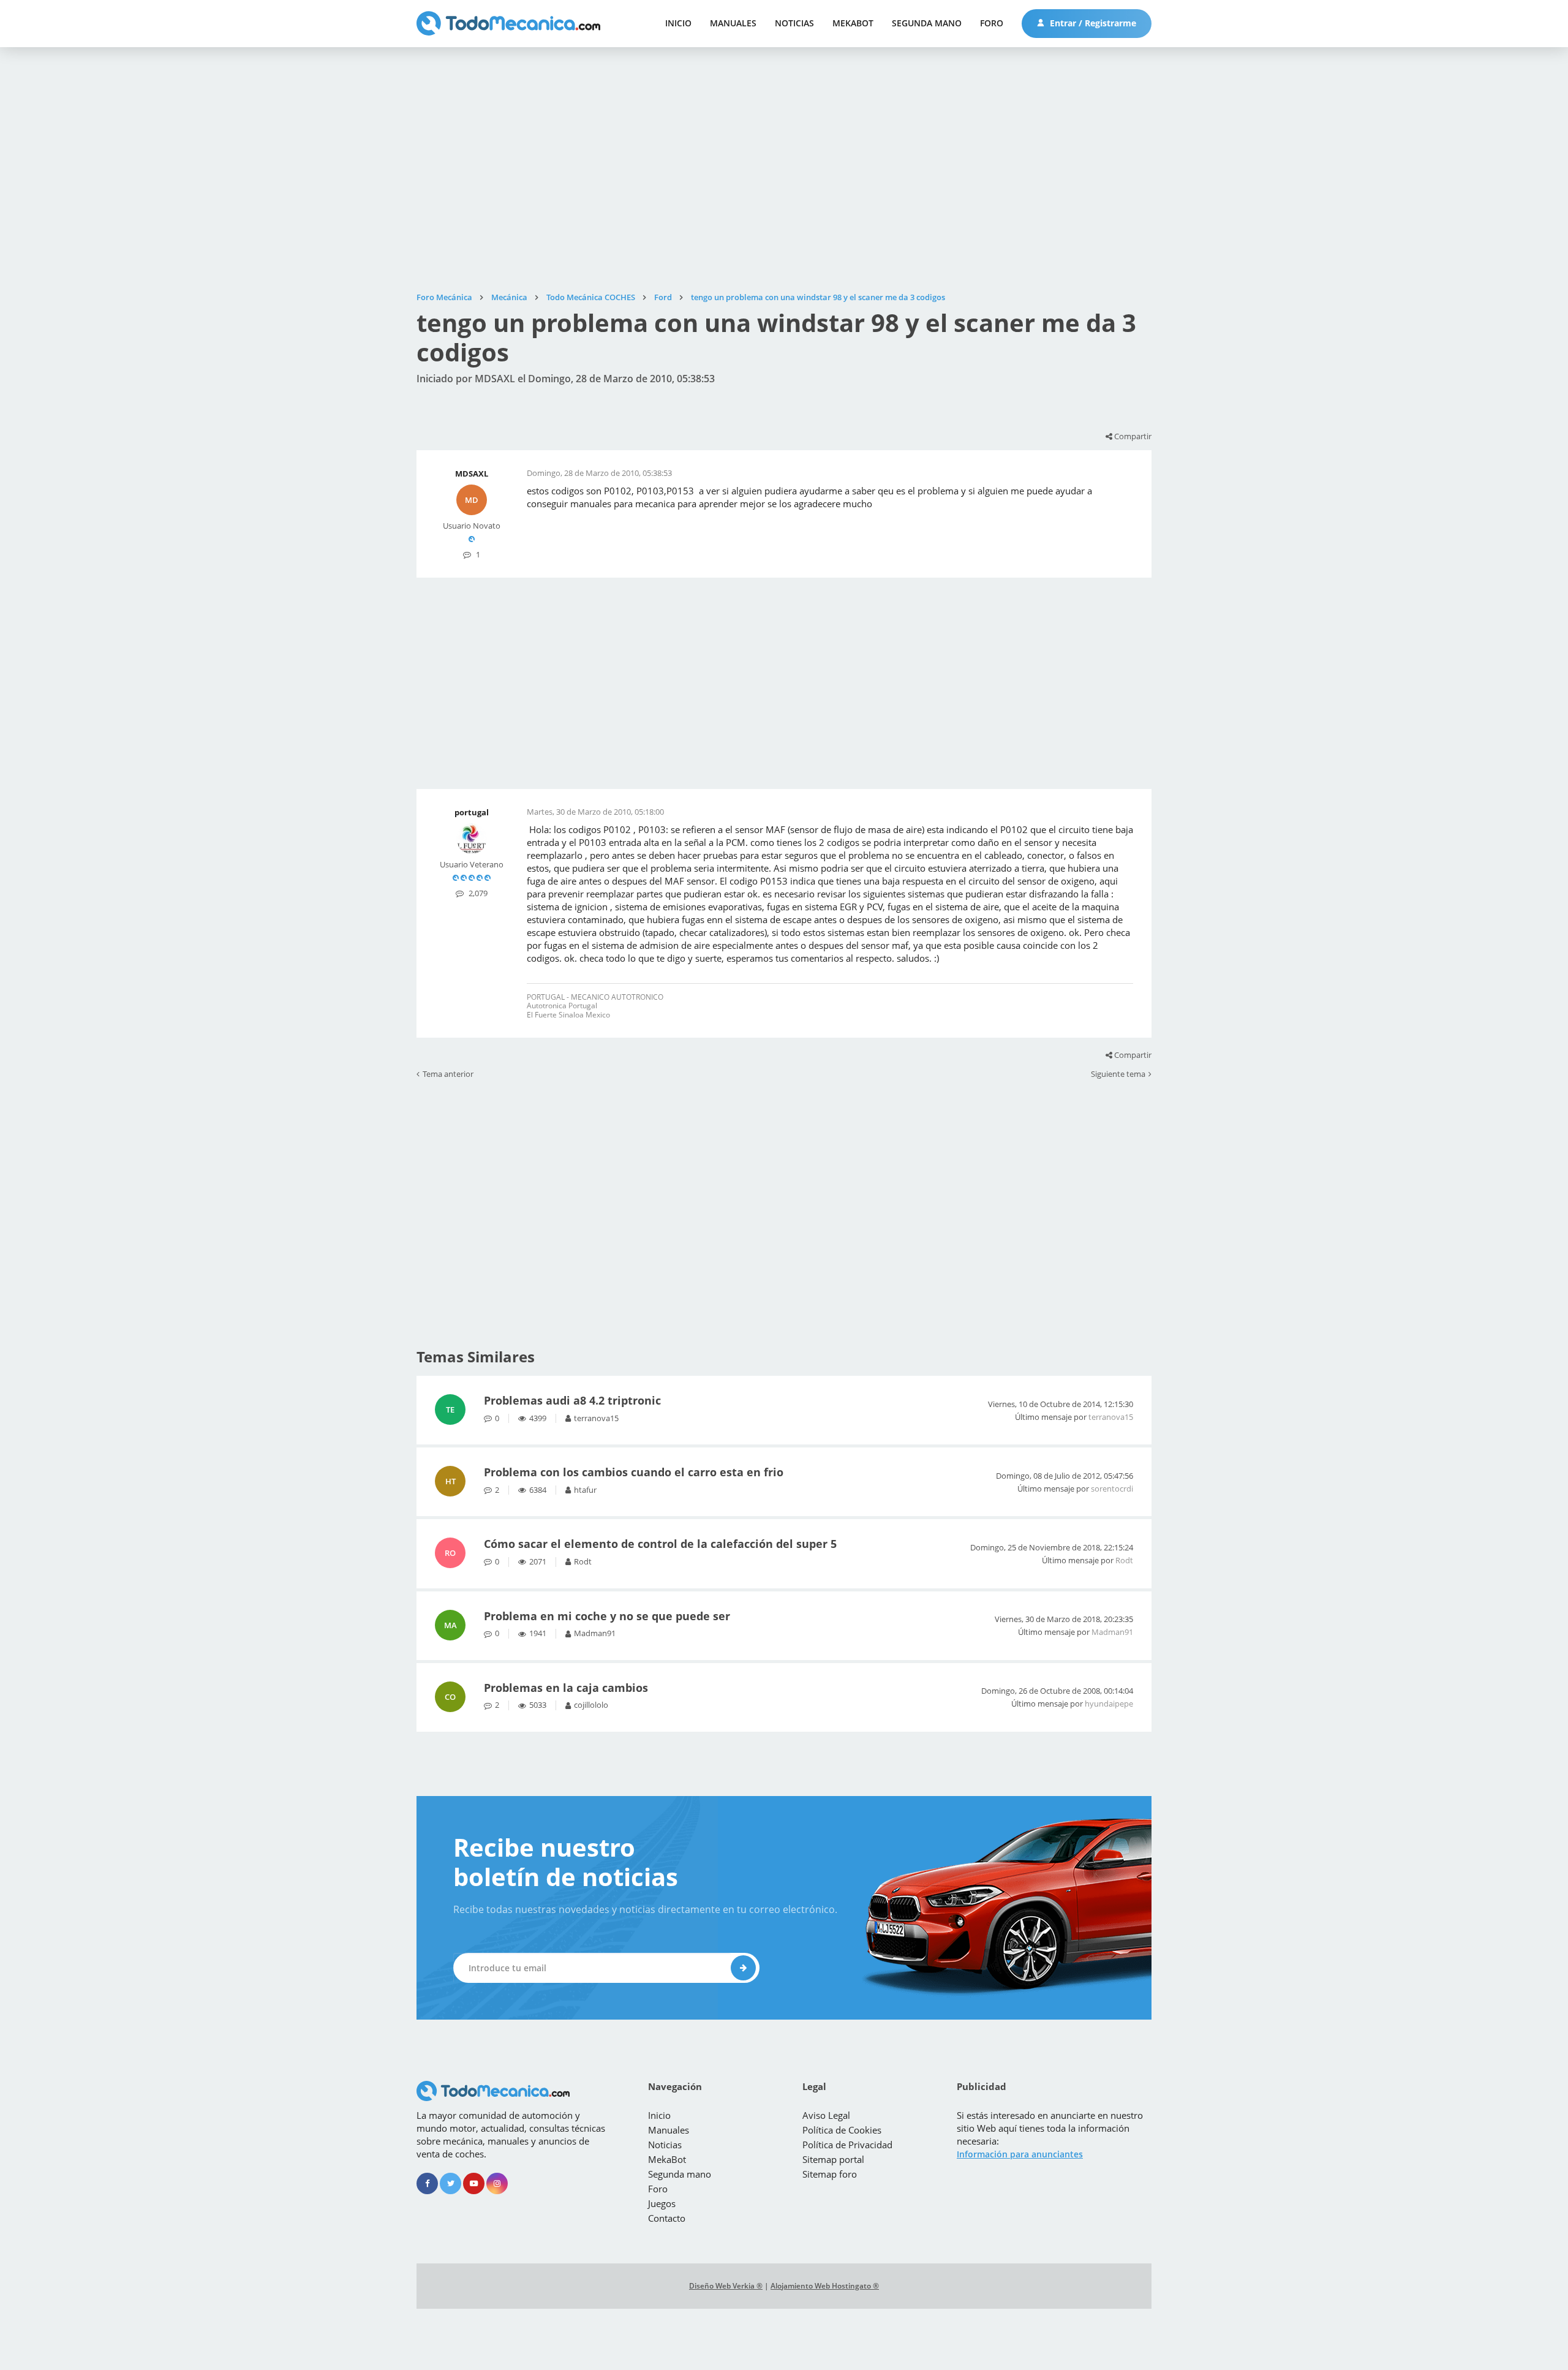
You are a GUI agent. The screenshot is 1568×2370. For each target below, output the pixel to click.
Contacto (667, 2218)
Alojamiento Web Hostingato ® (825, 2286)
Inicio (678, 23)
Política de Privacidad (847, 2145)
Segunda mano (927, 23)
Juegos (662, 2203)
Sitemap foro (830, 2174)
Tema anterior (448, 1074)
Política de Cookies (842, 2130)
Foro (992, 23)
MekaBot (853, 23)
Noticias (794, 23)
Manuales (733, 23)
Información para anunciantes (1020, 2154)
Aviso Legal (826, 2115)
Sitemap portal (833, 2159)
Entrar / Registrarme (1092, 23)
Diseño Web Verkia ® (726, 2286)
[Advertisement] (784, 170)
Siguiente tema (1118, 1074)
